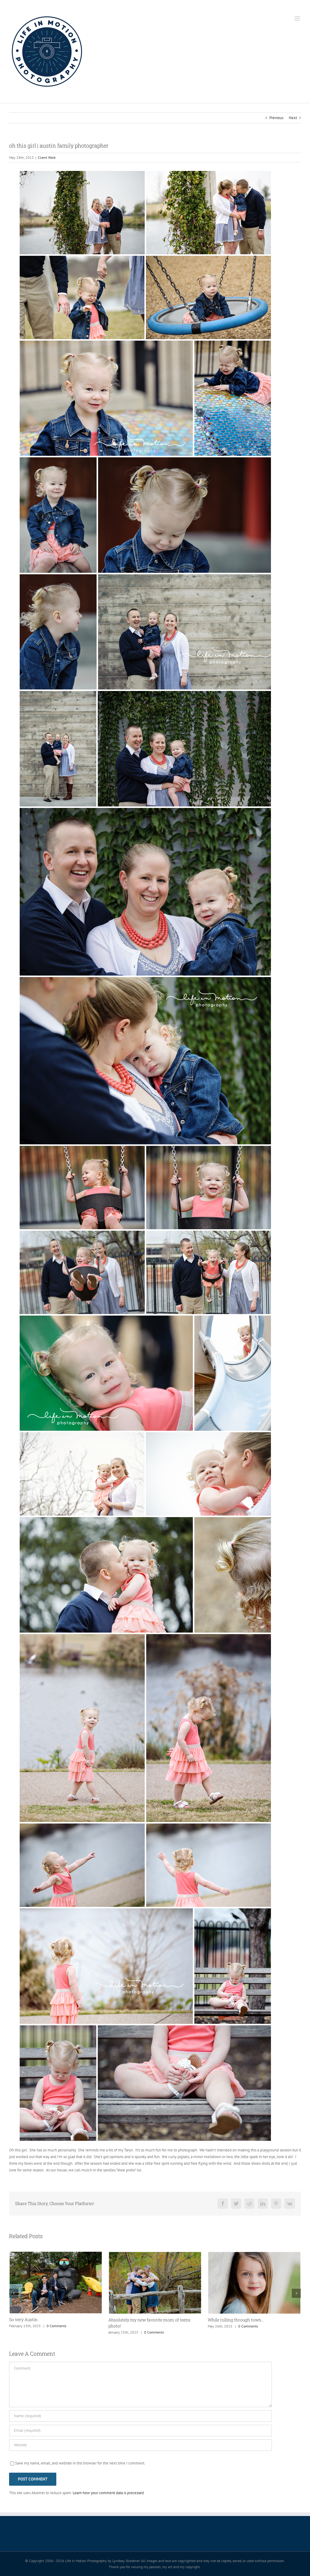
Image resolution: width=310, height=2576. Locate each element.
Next (293, 118)
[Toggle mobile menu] (298, 18)
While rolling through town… (137, 2320)
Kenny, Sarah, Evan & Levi (233, 2320)
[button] (14, 2293)
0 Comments (55, 2332)
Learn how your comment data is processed (108, 2493)
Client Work (47, 157)
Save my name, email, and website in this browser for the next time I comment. (80, 2463)
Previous (276, 118)
